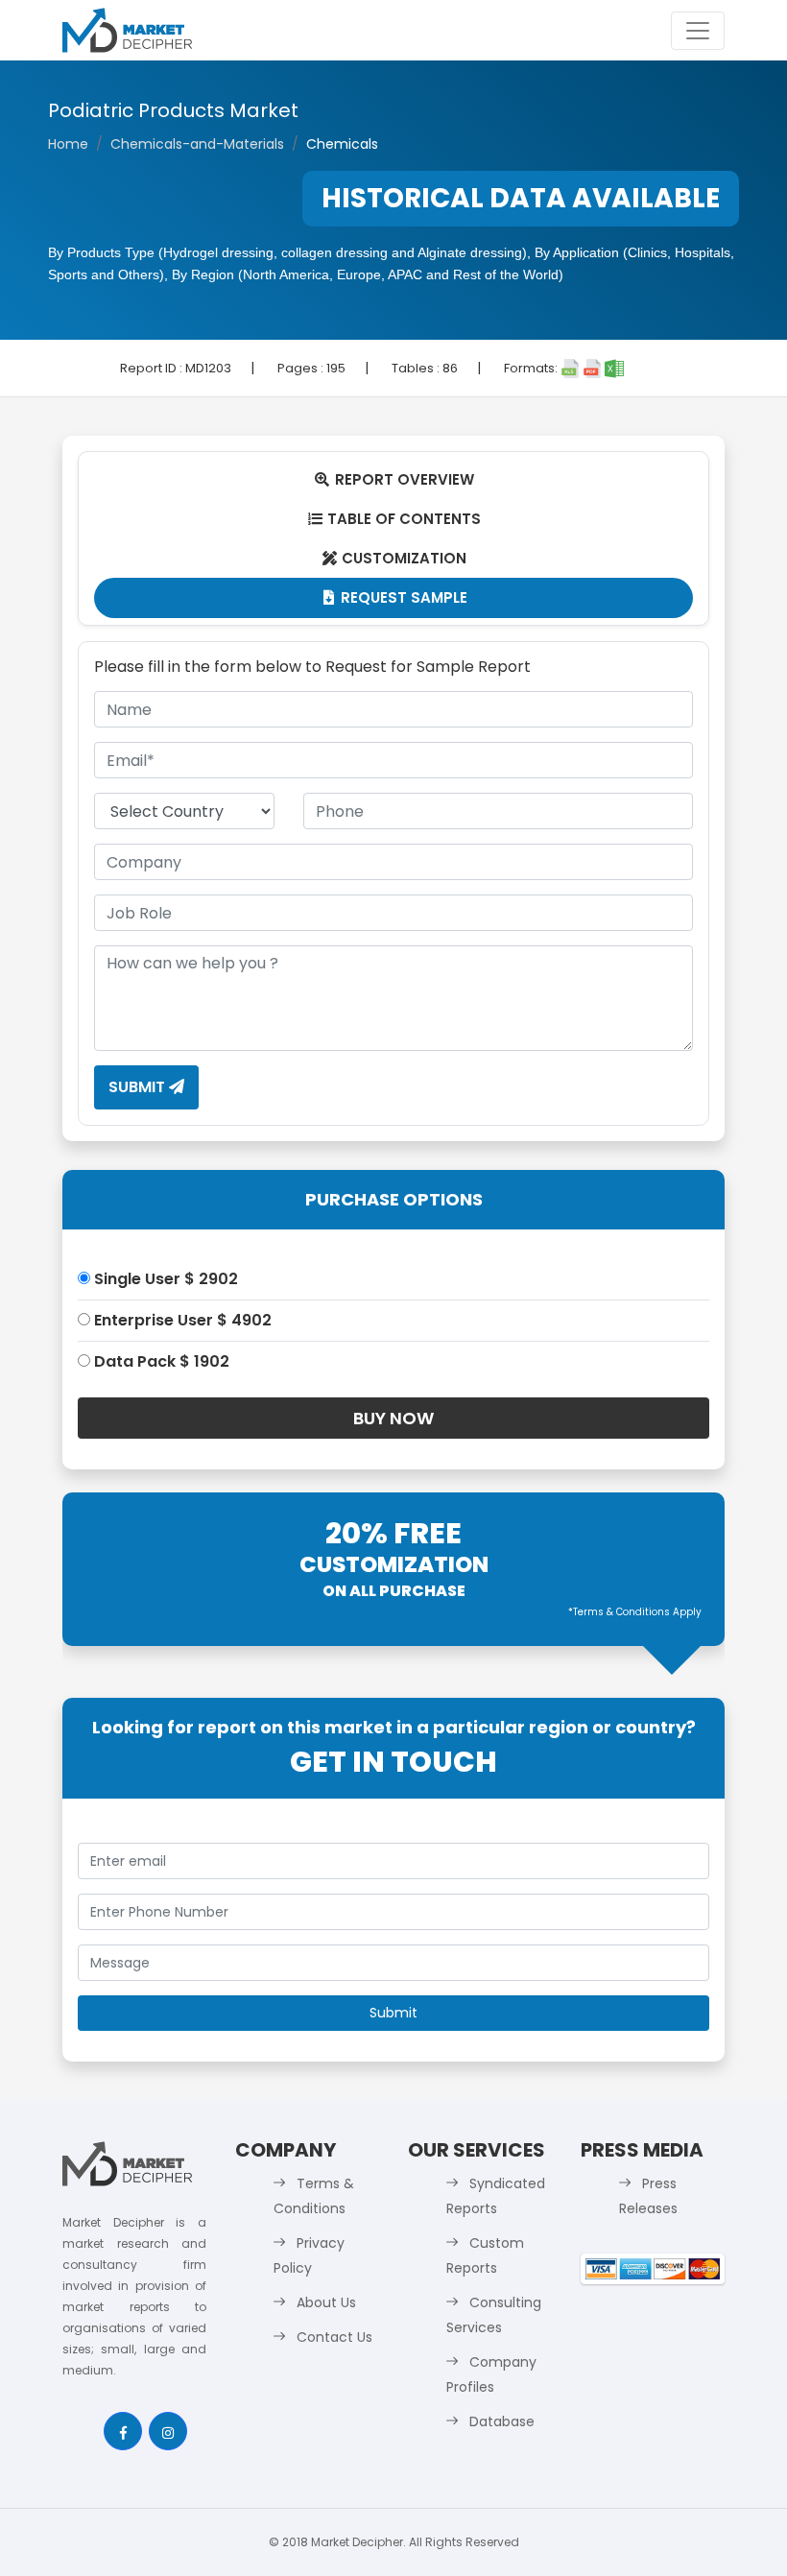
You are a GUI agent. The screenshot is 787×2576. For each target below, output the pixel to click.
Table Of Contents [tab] (395, 519)
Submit (139, 1087)
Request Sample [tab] (396, 597)
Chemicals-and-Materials (197, 144)
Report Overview (394, 479)
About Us (326, 2302)
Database (502, 2421)
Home (68, 144)
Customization (395, 558)
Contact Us (334, 2337)
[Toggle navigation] (698, 31)
